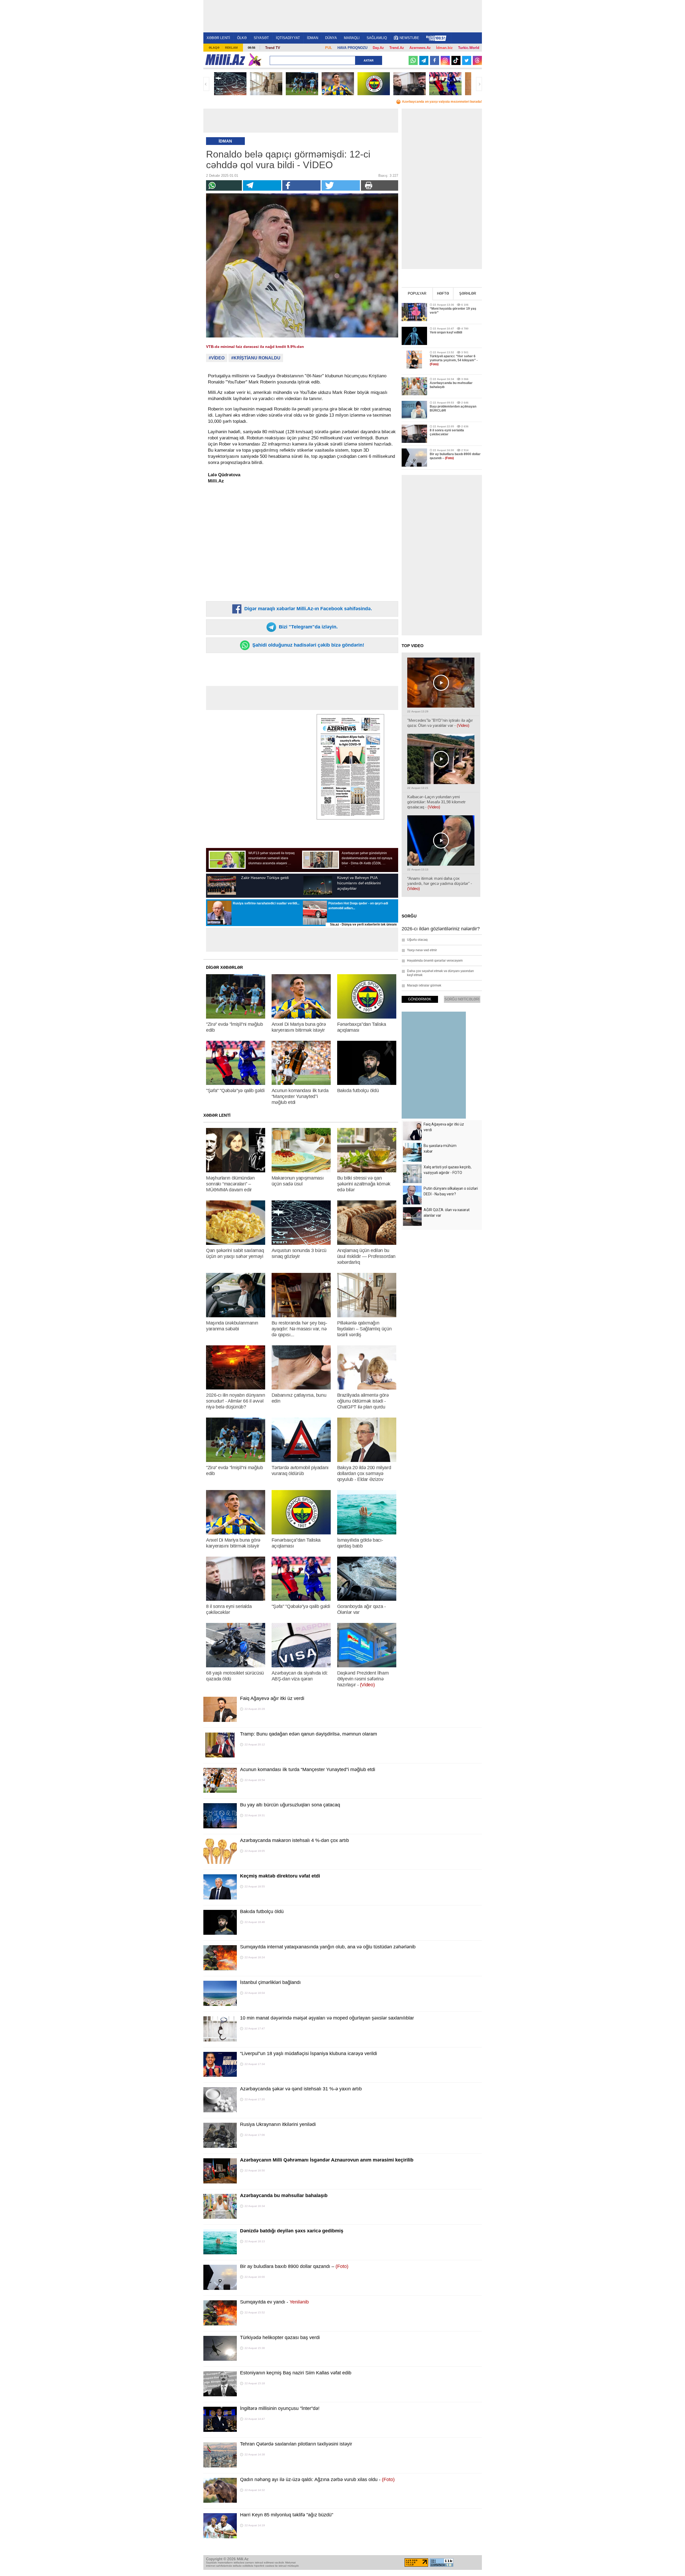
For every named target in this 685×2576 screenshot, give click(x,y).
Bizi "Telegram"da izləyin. (308, 627)
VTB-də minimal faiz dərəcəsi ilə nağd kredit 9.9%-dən (255, 347)
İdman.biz (444, 48)
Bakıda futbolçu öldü (262, 1911)
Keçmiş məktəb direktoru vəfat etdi (280, 1876)
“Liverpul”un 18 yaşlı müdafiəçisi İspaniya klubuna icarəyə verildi (309, 2053)
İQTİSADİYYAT (288, 38)
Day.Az (378, 48)
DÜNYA (331, 38)
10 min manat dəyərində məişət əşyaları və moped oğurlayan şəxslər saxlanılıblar (327, 2018)
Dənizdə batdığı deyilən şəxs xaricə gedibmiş (292, 2231)
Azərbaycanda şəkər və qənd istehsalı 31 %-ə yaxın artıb (301, 2089)
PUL (329, 48)
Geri (206, 84)
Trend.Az (397, 48)
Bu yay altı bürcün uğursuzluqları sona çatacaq (290, 1805)
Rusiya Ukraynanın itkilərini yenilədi (278, 2124)
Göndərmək (420, 999)
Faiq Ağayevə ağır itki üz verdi (272, 1698)
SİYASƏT (261, 38)
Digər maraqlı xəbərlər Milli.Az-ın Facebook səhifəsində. (307, 609)
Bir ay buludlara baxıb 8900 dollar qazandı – (294, 2266)
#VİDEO (217, 358)
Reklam (231, 48)
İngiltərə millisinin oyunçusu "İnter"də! (280, 2408)
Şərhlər (468, 293)
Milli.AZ (225, 60)
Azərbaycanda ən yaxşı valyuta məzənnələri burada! (442, 102)
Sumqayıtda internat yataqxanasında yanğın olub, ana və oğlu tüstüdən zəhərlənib (328, 1947)
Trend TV (273, 48)
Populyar (417, 293)
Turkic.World (469, 48)
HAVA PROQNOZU (352, 48)
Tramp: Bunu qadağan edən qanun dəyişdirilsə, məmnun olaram (309, 1734)
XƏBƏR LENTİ (218, 38)
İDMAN (313, 38)
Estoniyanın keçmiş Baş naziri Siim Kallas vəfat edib (296, 2373)
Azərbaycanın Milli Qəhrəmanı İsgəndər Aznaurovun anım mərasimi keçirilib (327, 2160)
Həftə (443, 293)
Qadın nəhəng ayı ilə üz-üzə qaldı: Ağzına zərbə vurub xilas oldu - (317, 2479)
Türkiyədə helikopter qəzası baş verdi (280, 2337)
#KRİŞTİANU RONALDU (256, 358)
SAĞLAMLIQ (377, 38)
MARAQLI (352, 38)
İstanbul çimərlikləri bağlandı (270, 1982)
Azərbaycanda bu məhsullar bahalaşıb (284, 2195)
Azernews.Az (420, 48)
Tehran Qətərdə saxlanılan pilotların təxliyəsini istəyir (296, 2444)
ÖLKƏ (242, 38)
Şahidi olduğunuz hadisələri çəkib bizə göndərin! (308, 645)
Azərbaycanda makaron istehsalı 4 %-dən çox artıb (294, 1840)
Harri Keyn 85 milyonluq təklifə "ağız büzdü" (287, 2515)
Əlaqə (214, 48)
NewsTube (409, 38)
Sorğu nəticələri (462, 999)
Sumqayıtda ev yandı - (274, 2302)
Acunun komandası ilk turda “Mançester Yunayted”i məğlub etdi (308, 1769)
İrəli (479, 84)
